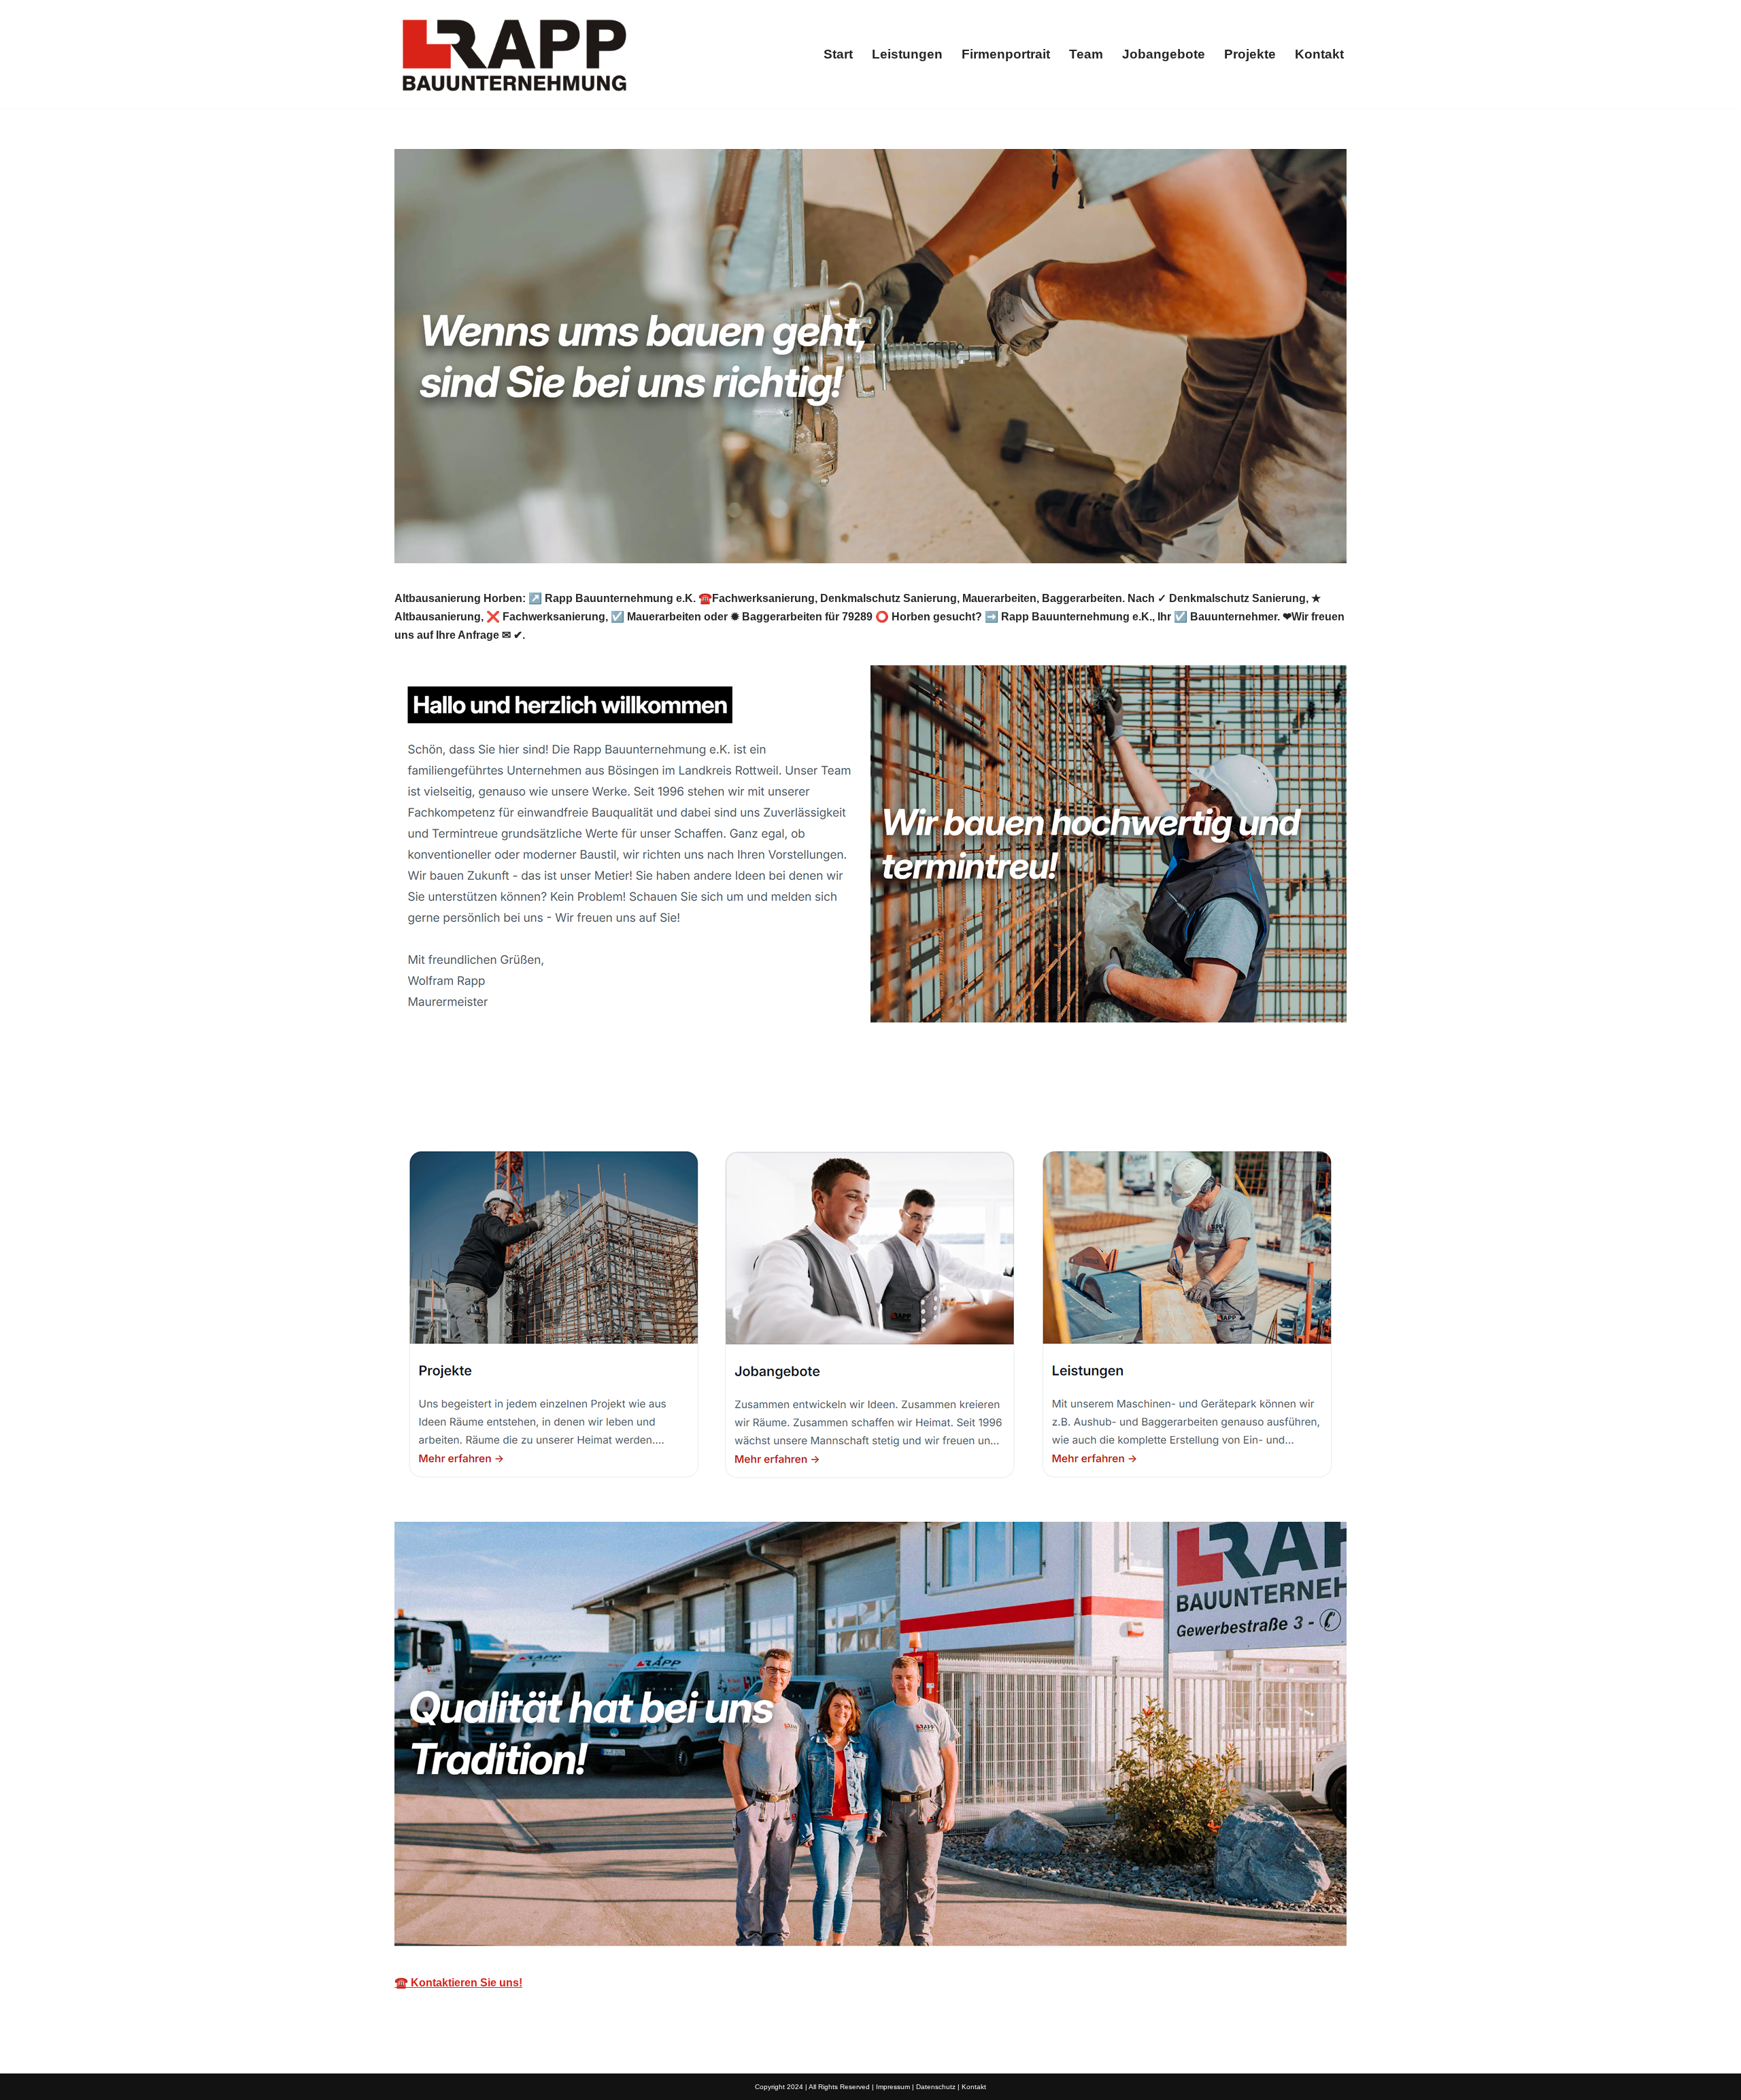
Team (1086, 54)
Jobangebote (1164, 54)
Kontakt (1319, 54)
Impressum (893, 2087)
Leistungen (907, 54)
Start (838, 54)
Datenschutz (936, 2087)
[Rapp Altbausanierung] (513, 54)
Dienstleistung (588, 1098)
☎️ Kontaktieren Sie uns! (458, 1983)
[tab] (459, 1098)
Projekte (1250, 54)
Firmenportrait (1006, 54)
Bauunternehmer (459, 1098)
